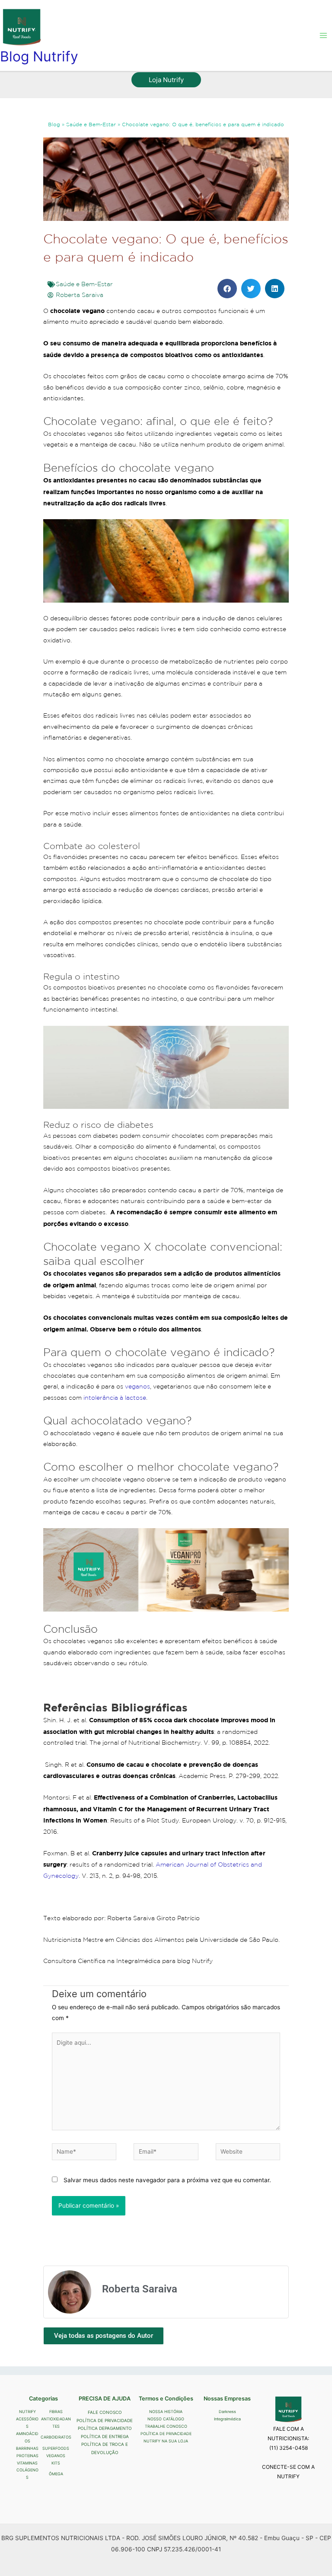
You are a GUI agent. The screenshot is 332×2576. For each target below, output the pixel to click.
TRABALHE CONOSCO (166, 2426)
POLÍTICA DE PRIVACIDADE (105, 2420)
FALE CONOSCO (105, 2412)
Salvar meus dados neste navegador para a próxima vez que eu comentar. (167, 2180)
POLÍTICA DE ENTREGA (105, 2436)
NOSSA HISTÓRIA (166, 2412)
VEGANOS (56, 2456)
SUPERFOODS (56, 2448)
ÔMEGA (56, 2474)
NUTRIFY (27, 2412)
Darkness (227, 2412)
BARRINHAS (27, 2448)
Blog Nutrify (39, 56)
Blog (54, 124)
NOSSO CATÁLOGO (166, 2419)
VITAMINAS (27, 2463)
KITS (56, 2463)
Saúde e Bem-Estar (91, 124)
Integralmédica (227, 2419)
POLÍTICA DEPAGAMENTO (105, 2428)
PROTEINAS (27, 2456)
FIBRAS (56, 2412)
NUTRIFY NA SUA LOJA (166, 2441)
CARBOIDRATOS (56, 2437)
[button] (166, 80)
